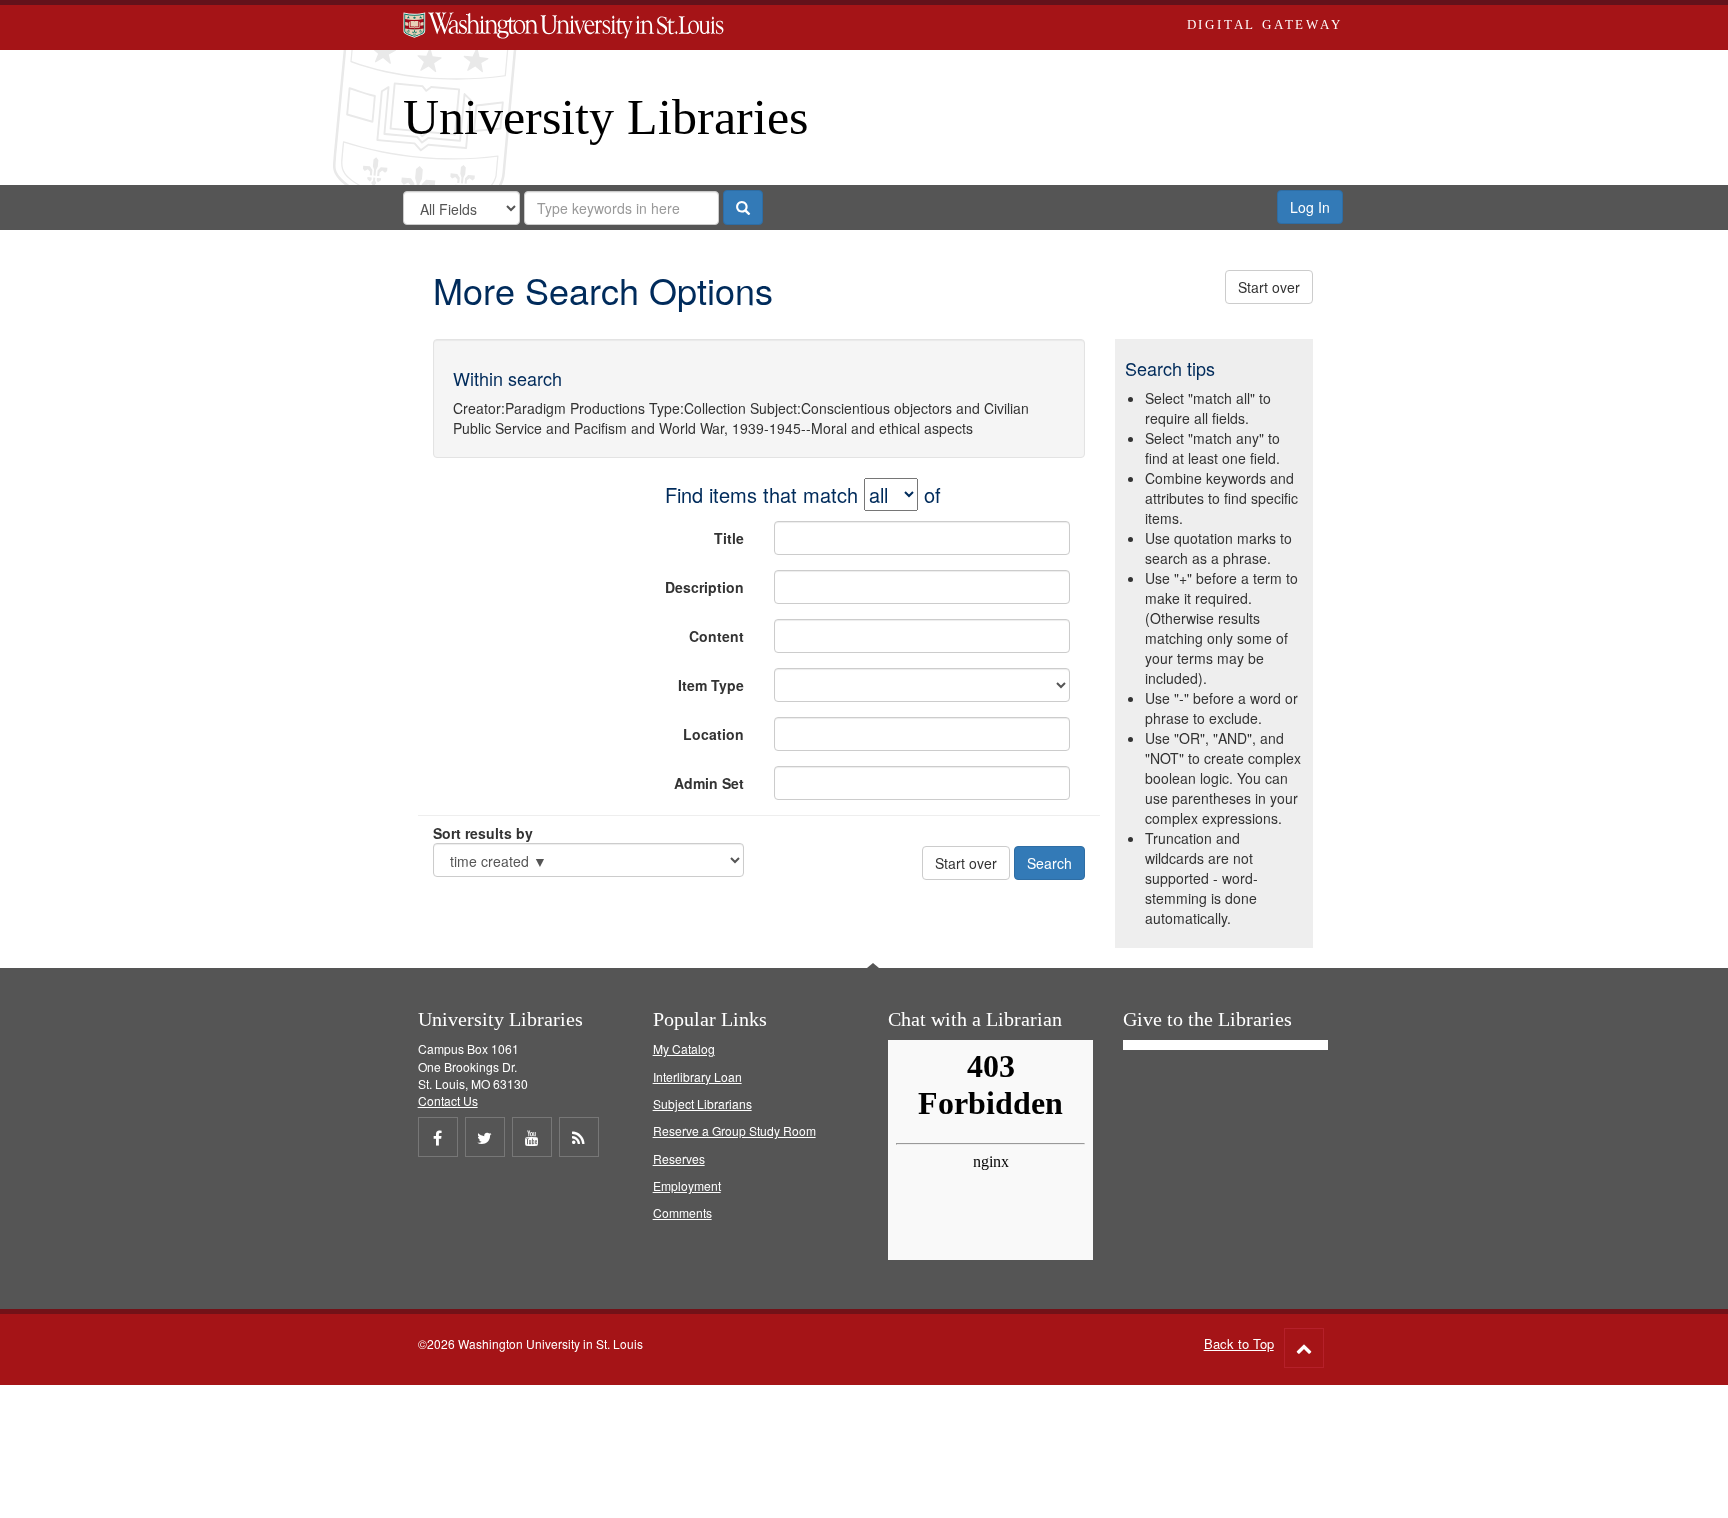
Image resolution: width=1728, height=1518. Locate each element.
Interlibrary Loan (697, 1076)
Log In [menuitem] (1310, 207)
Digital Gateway (1265, 24)
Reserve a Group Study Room (734, 1130)
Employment (687, 1185)
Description (704, 587)
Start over (1269, 287)
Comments (682, 1212)
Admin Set (709, 783)
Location (713, 734)
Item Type (711, 685)
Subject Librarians (702, 1103)
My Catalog (684, 1048)
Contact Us (448, 1100)
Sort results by (483, 833)
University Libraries (605, 117)
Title (729, 538)
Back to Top (1239, 1343)
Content (716, 636)
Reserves (679, 1158)
